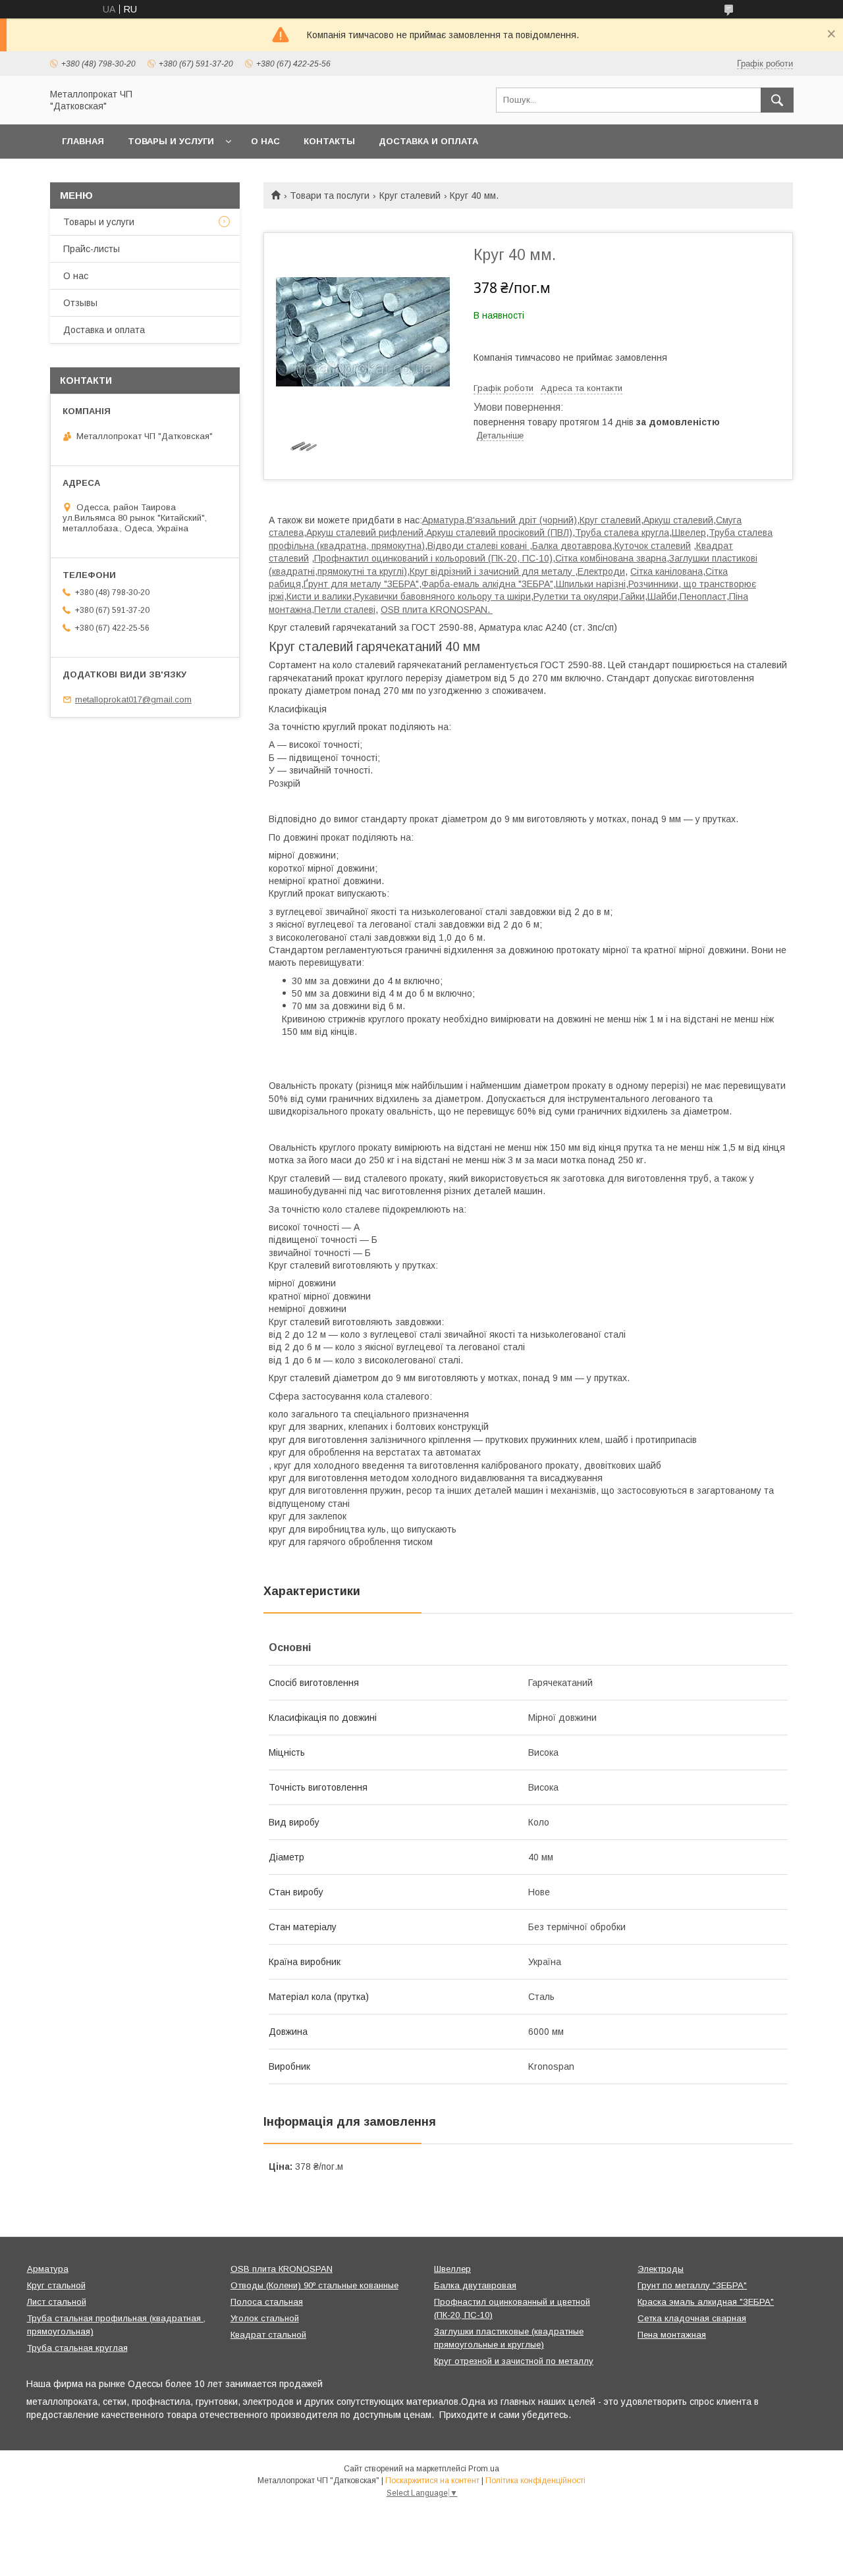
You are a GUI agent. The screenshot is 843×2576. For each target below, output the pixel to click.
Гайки (633, 596)
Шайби (662, 596)
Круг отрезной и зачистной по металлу (514, 2361)
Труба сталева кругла (622, 533)
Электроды (661, 2269)
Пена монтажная (672, 2335)
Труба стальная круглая (77, 2348)
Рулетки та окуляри (576, 596)
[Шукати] (777, 100)
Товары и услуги (171, 141)
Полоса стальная (267, 2302)
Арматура (443, 520)
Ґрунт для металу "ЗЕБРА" (361, 584)
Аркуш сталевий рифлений (365, 533)
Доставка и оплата (428, 141)
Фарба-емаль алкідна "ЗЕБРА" (487, 584)
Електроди (601, 571)
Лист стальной (57, 2302)
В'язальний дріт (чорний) (522, 520)
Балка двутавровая (475, 2285)
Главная (83, 141)
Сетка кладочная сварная (692, 2318)
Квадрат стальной (268, 2335)
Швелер (689, 533)
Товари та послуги (330, 196)
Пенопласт (703, 596)
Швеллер (452, 2269)
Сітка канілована (666, 571)
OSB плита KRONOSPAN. (437, 610)
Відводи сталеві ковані (478, 546)
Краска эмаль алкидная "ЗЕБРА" (706, 2302)
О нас (265, 141)
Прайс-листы (92, 249)
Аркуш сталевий (678, 520)
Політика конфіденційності (535, 2481)
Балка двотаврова (572, 546)
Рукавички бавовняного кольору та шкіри (443, 596)
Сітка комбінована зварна (611, 558)
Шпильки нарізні (591, 584)
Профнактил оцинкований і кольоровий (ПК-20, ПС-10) (433, 558)
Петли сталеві (345, 610)
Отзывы (80, 303)
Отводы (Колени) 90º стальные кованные (314, 2285)
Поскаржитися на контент (432, 2481)
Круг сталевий (410, 196)
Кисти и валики (319, 596)
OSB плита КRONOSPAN (282, 2269)
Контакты (329, 141)
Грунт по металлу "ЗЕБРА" (692, 2285)
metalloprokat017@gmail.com (133, 699)
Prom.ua (484, 2469)
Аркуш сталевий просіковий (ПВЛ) (499, 533)
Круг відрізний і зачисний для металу (492, 571)
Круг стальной (56, 2285)
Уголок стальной (265, 2318)
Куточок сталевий (653, 546)
